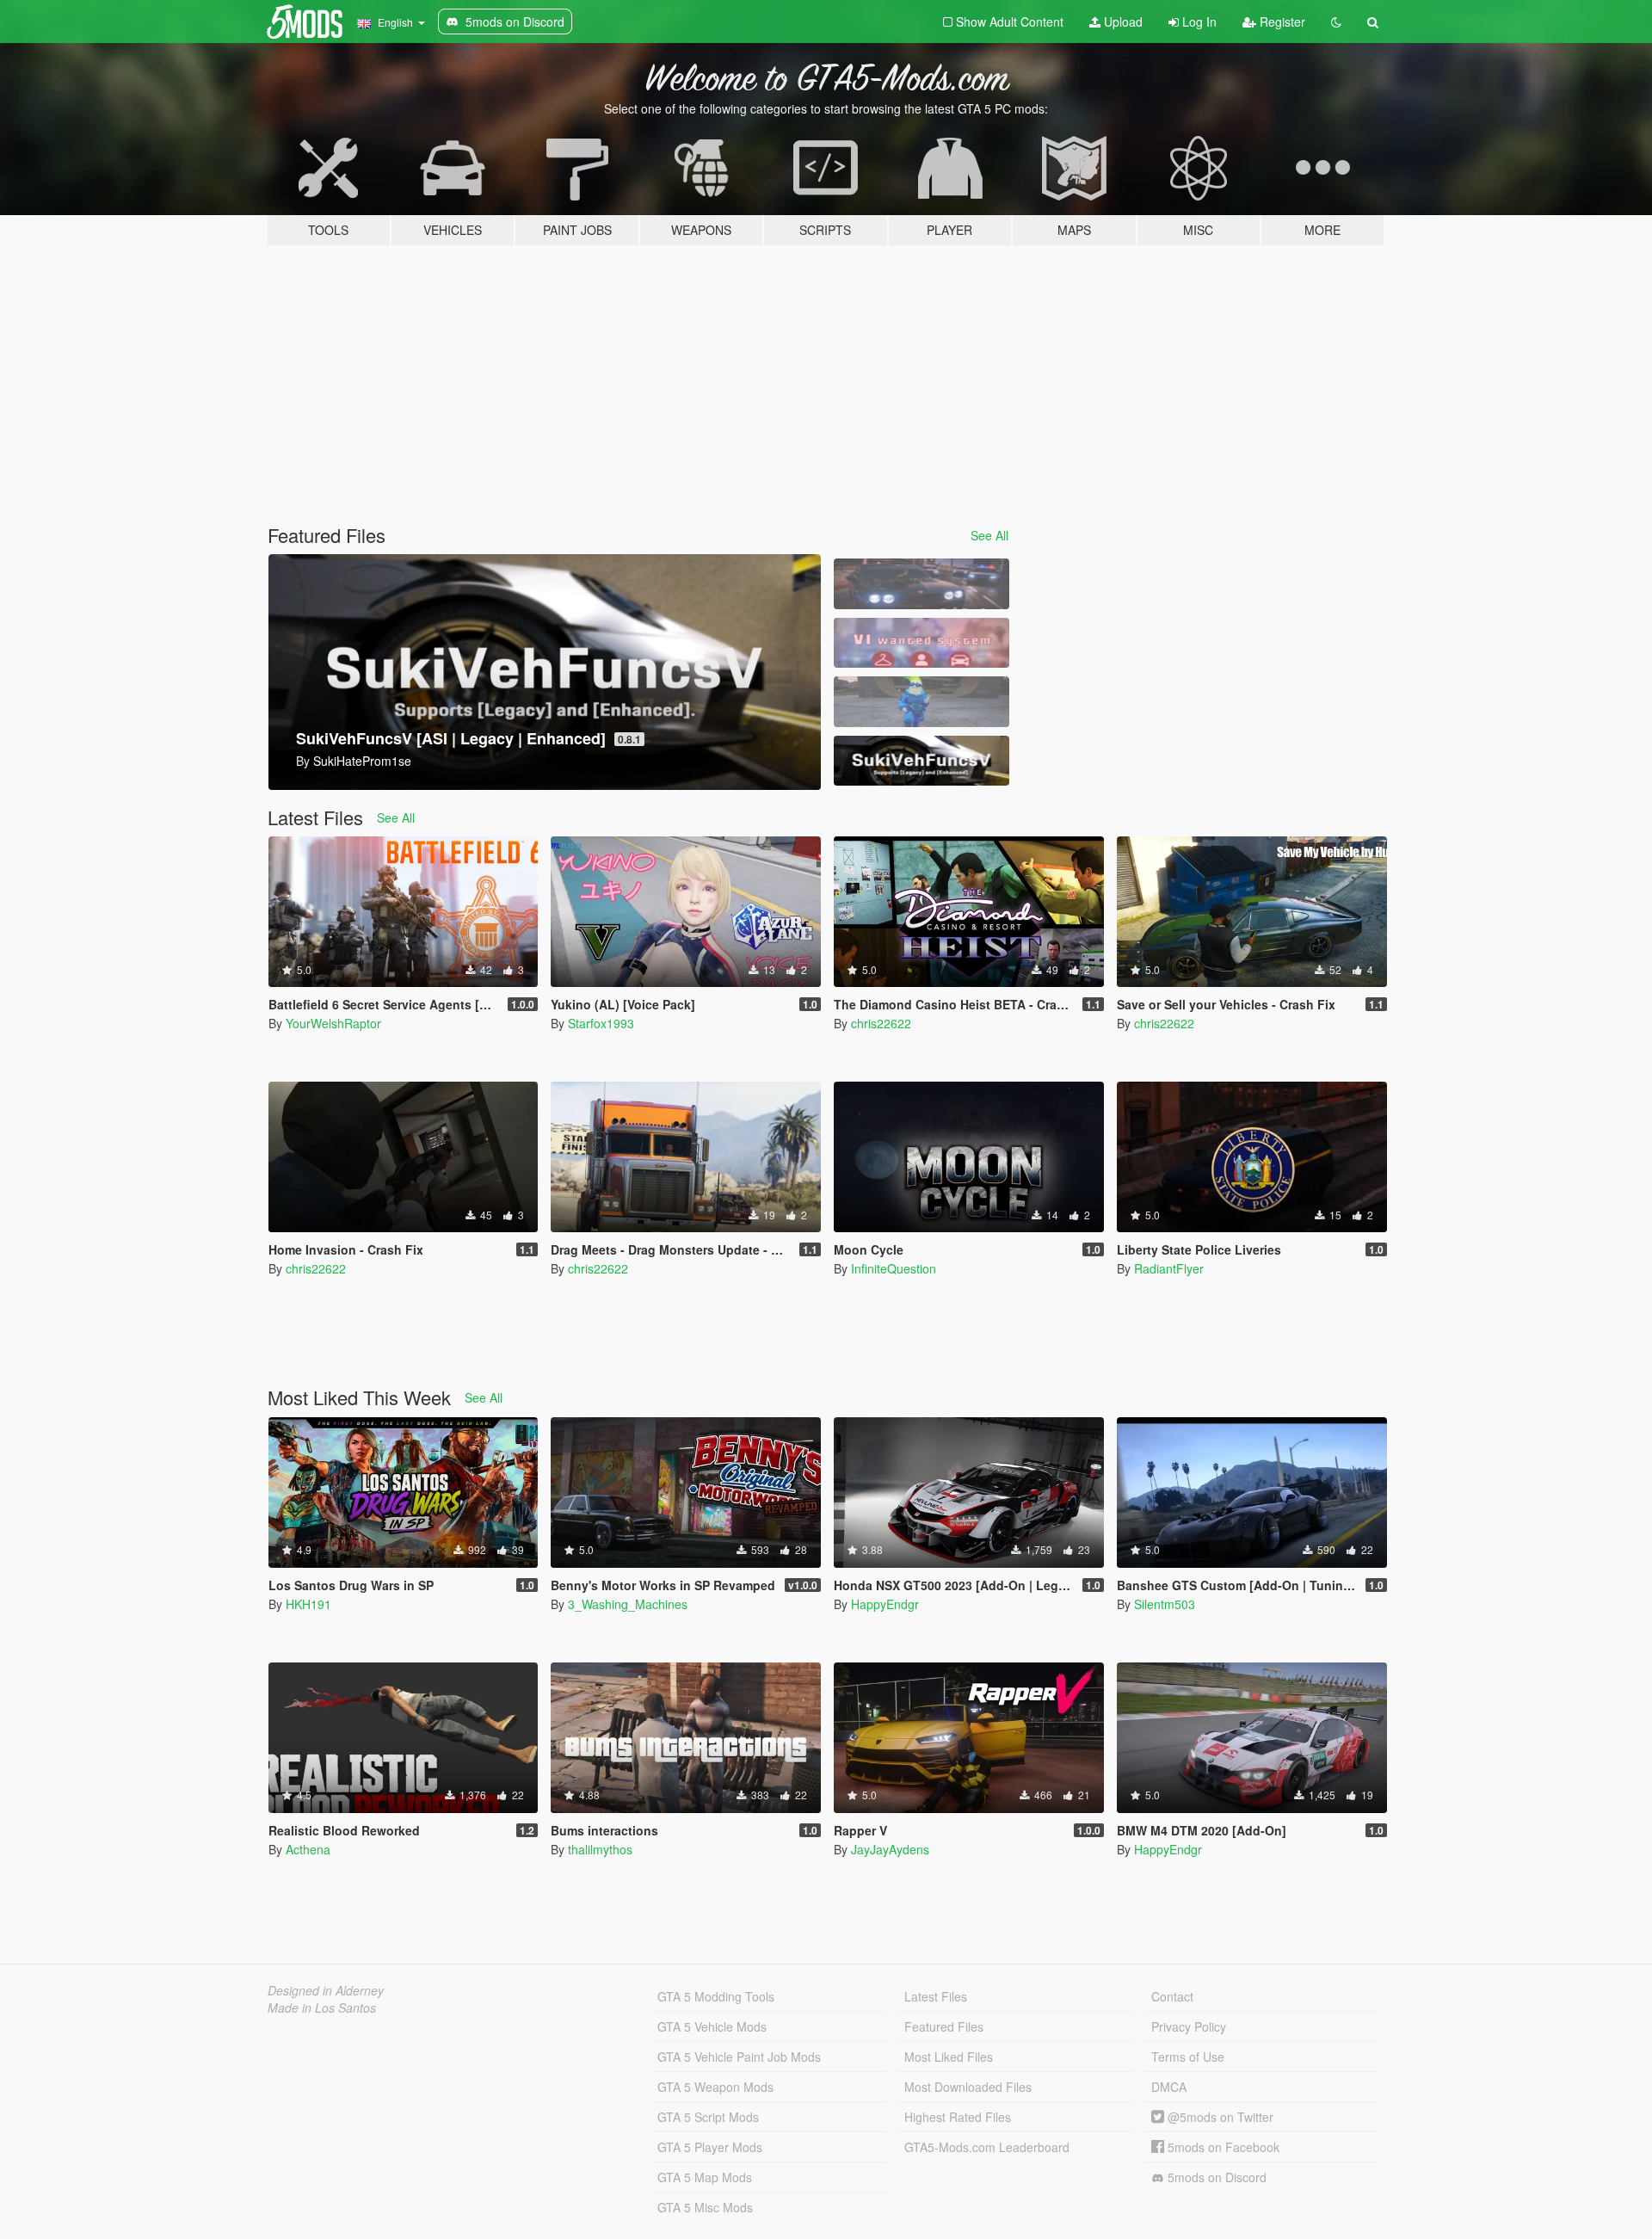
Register (1281, 22)
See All (989, 535)
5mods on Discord (1215, 2177)
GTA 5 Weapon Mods (715, 2087)
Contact (1172, 1996)
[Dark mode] (1336, 22)
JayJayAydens (890, 1849)
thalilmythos (600, 1849)
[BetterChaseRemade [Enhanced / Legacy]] (922, 584)
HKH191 (308, 1604)
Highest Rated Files (958, 2117)
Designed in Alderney (326, 1990)
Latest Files (936, 1996)
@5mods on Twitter (1219, 2117)
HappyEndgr (885, 1604)
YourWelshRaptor (333, 1023)
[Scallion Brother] (922, 702)
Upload (1122, 22)
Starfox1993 (601, 1023)
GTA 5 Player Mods (710, 2147)
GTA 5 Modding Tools (716, 1996)
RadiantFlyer (1169, 1268)
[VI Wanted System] (922, 643)
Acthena (308, 1849)
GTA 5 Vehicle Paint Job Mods (739, 2057)
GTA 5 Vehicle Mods (712, 2026)
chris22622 (881, 1023)
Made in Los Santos (322, 2008)
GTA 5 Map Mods (705, 2177)
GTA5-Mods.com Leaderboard (987, 2147)
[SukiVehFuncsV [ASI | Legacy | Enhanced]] (922, 761)
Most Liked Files (949, 2057)
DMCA (1169, 2087)
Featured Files (944, 2026)
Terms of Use (1188, 2057)
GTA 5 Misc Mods (705, 2207)
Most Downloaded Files (968, 2087)
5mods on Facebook (1222, 2147)
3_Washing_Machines (628, 1604)
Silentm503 (1165, 1604)
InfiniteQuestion (894, 1268)
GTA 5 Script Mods (708, 2117)
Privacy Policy (1189, 2026)
